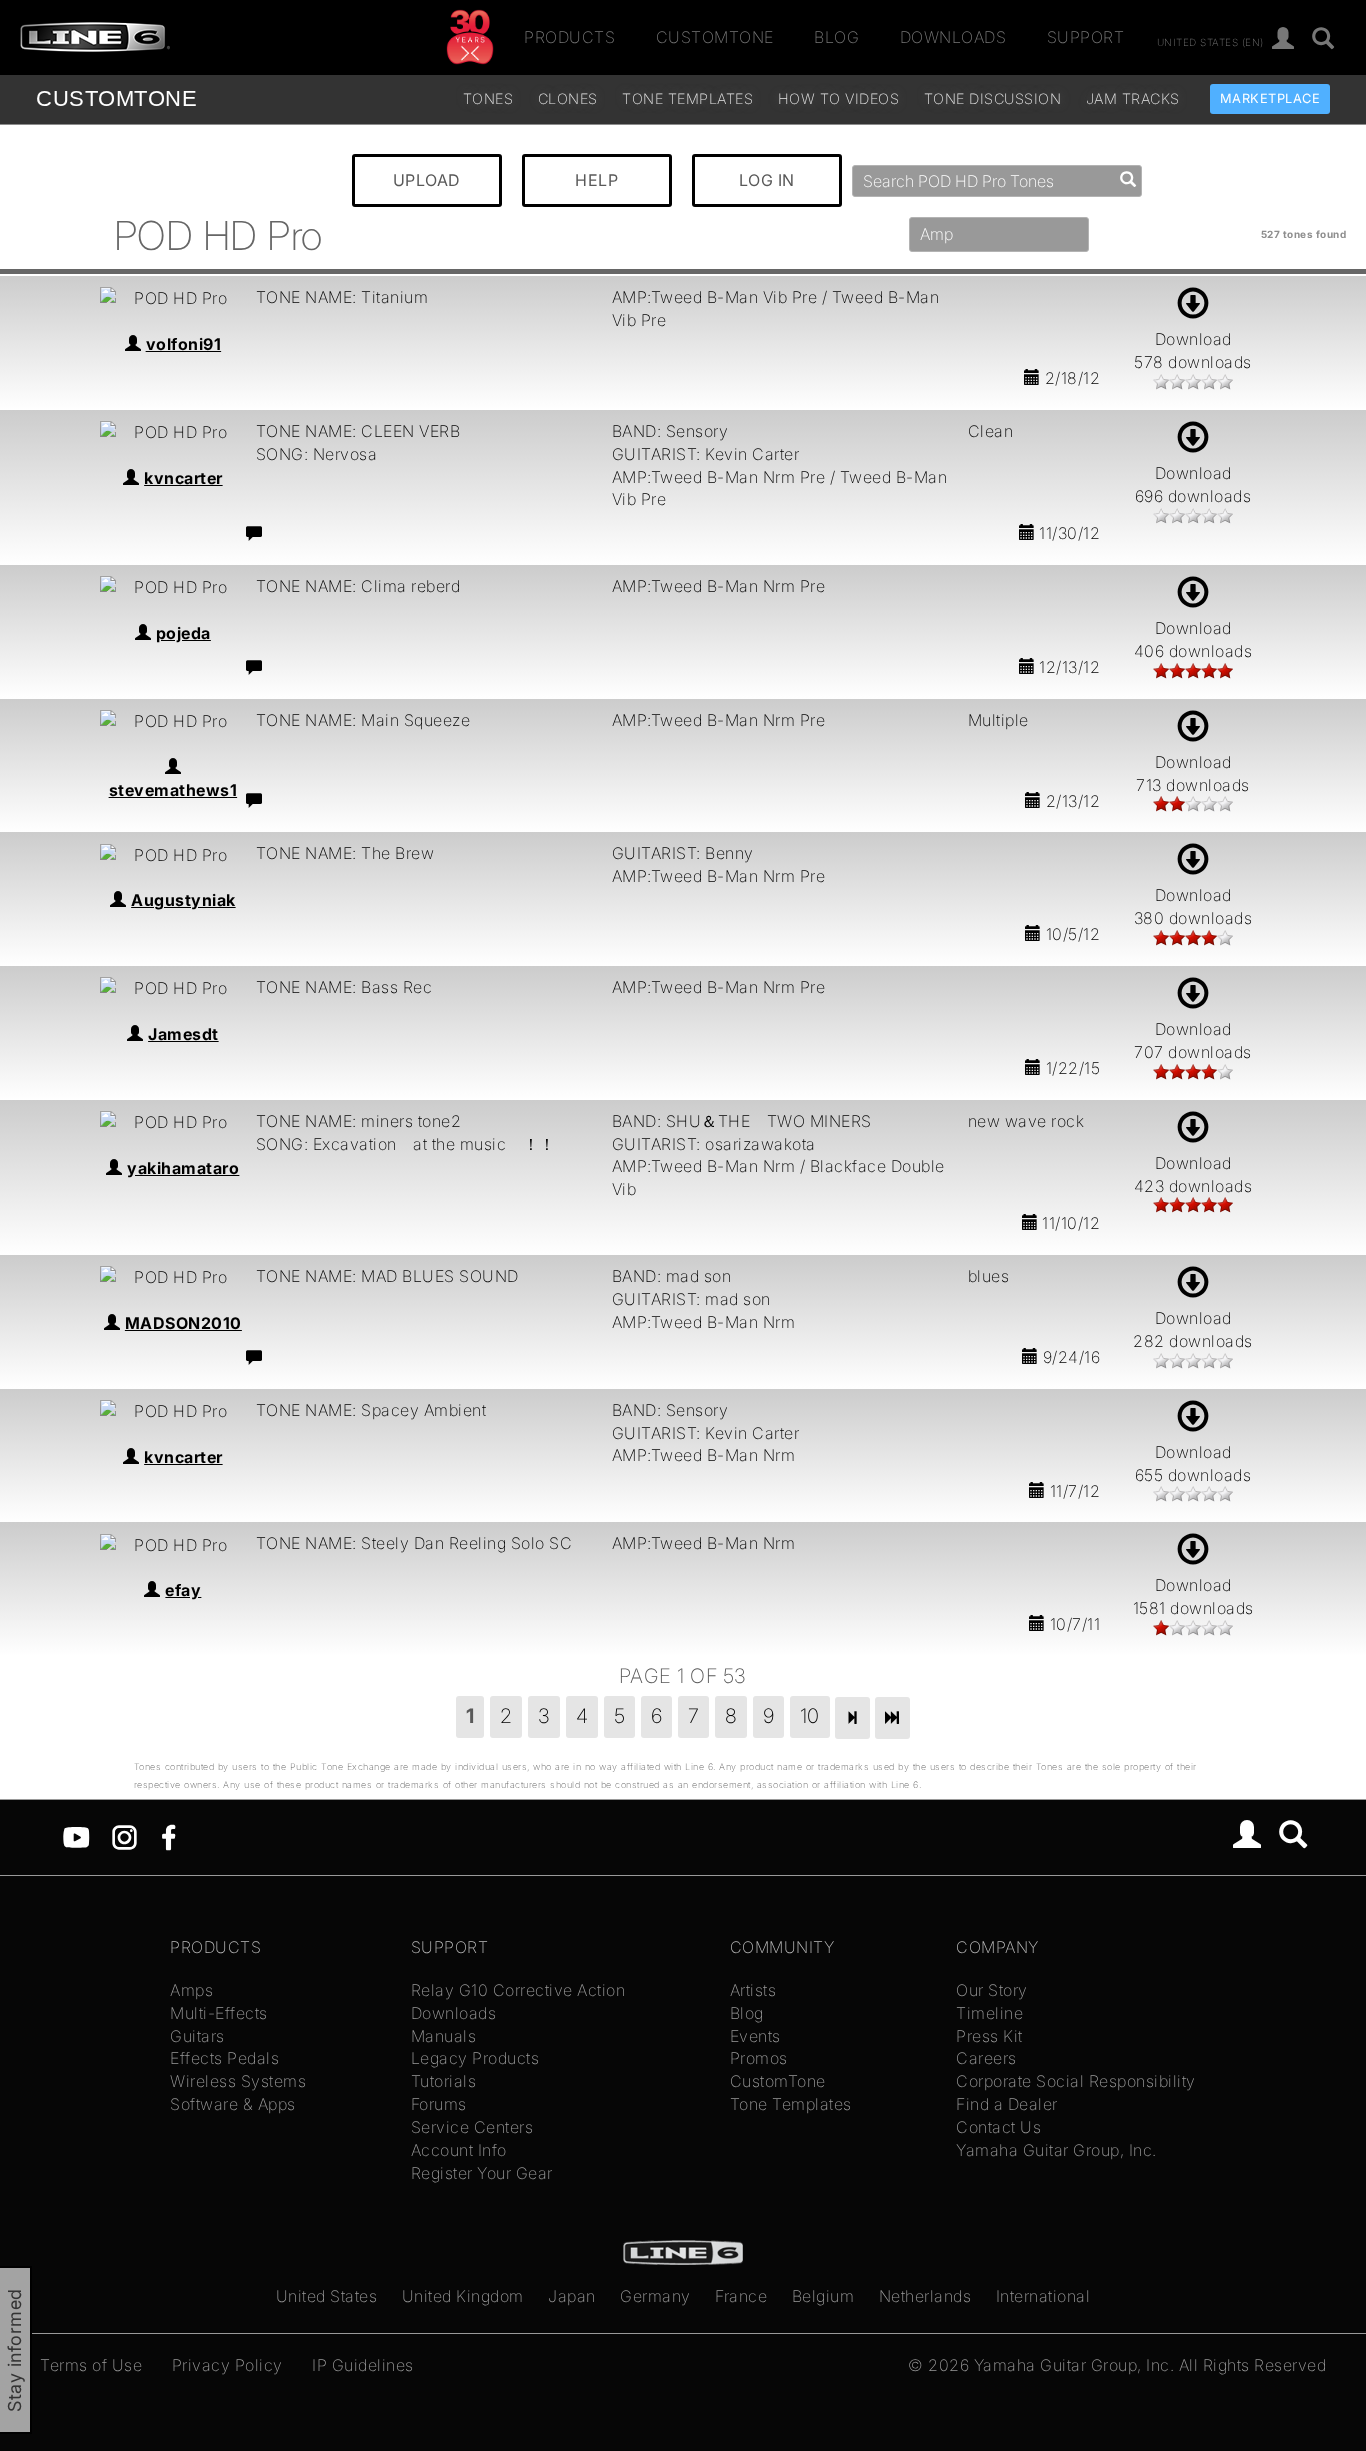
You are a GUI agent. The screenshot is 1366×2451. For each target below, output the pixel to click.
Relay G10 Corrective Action (518, 1990)
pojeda (183, 633)
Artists (753, 1990)
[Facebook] (168, 1836)
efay (183, 1590)
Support (1086, 37)
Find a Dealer (1007, 2104)
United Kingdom (463, 2296)
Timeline (989, 2013)
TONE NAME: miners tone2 (359, 1121)
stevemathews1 (173, 790)
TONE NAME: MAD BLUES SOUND (387, 1276)
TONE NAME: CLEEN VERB (358, 431)
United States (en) (1210, 41)
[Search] (1323, 39)
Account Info (459, 2150)
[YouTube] (76, 1836)
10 (810, 1716)
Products (569, 37)
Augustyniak (183, 900)
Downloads (953, 37)
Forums (439, 2104)
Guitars (197, 2036)
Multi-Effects (219, 2013)
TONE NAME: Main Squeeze (363, 720)
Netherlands (925, 2296)
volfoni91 (184, 344)
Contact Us (998, 2127)
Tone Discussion (993, 98)
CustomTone (715, 37)
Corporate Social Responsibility (1076, 2081)
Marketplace (1270, 98)
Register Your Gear (482, 2173)
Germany (655, 2296)
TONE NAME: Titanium (342, 297)
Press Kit (989, 2036)
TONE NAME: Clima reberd (358, 586)
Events (755, 2036)
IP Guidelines (363, 2365)
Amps (191, 1990)
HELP (596, 180)
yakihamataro (183, 1168)
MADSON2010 (183, 1323)
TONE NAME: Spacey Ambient (371, 1410)
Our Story (992, 1990)
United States (327, 2296)
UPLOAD (427, 180)
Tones (488, 98)
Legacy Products (475, 2058)
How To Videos (839, 98)
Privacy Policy (227, 2365)
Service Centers (472, 2127)
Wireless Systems (238, 2081)
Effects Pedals (224, 2058)
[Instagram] (124, 1836)
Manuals (444, 2036)
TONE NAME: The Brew (345, 853)
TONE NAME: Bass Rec (344, 987)
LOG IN (767, 180)
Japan (572, 2296)
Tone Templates (687, 98)
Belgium (823, 2296)
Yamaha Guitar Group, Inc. (1056, 2150)
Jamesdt (183, 1034)
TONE (116, 98)
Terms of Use (91, 2365)
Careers (986, 2058)
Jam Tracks (1133, 98)
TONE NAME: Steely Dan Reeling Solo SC (414, 1543)
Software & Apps (233, 2104)
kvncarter (183, 478)
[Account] (1283, 39)
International (1043, 2296)
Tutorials (444, 2081)
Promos (759, 2058)
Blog (836, 37)
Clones (568, 98)
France (741, 2296)
